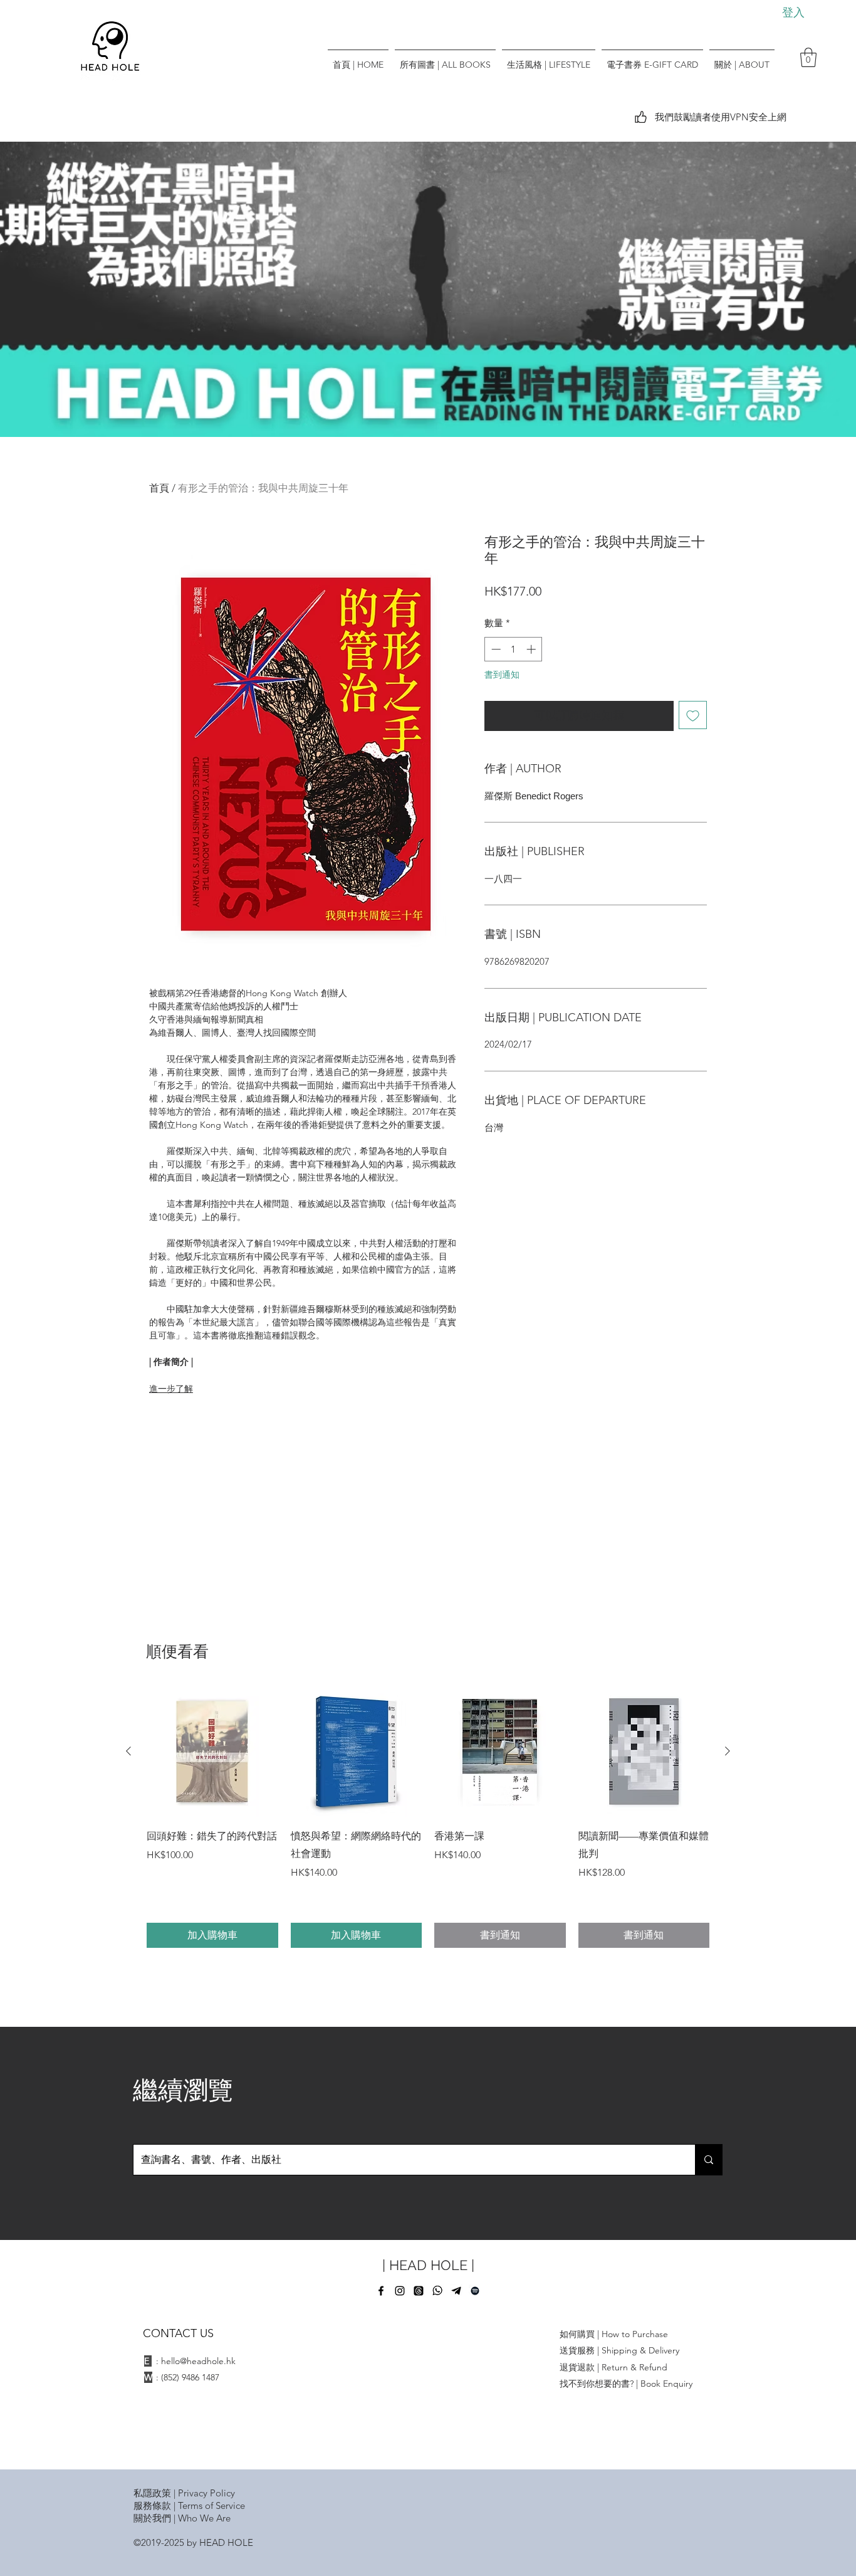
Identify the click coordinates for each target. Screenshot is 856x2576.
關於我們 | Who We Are (182, 2518)
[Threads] (419, 2291)
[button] (808, 57)
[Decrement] (495, 649)
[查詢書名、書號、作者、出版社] (708, 2160)
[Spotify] (475, 2291)
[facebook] (381, 2291)
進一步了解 (171, 1389)
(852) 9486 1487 (190, 2377)
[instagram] (400, 2291)
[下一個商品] (728, 1751)
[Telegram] (456, 2291)
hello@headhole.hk (198, 2361)
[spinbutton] (514, 649)
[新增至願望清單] (693, 715)
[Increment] (532, 649)
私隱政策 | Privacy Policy (184, 2493)
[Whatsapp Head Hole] (437, 2291)
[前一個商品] (128, 1751)
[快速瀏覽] (212, 1752)
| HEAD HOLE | (428, 2265)
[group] (428, 1817)
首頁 (159, 488)
